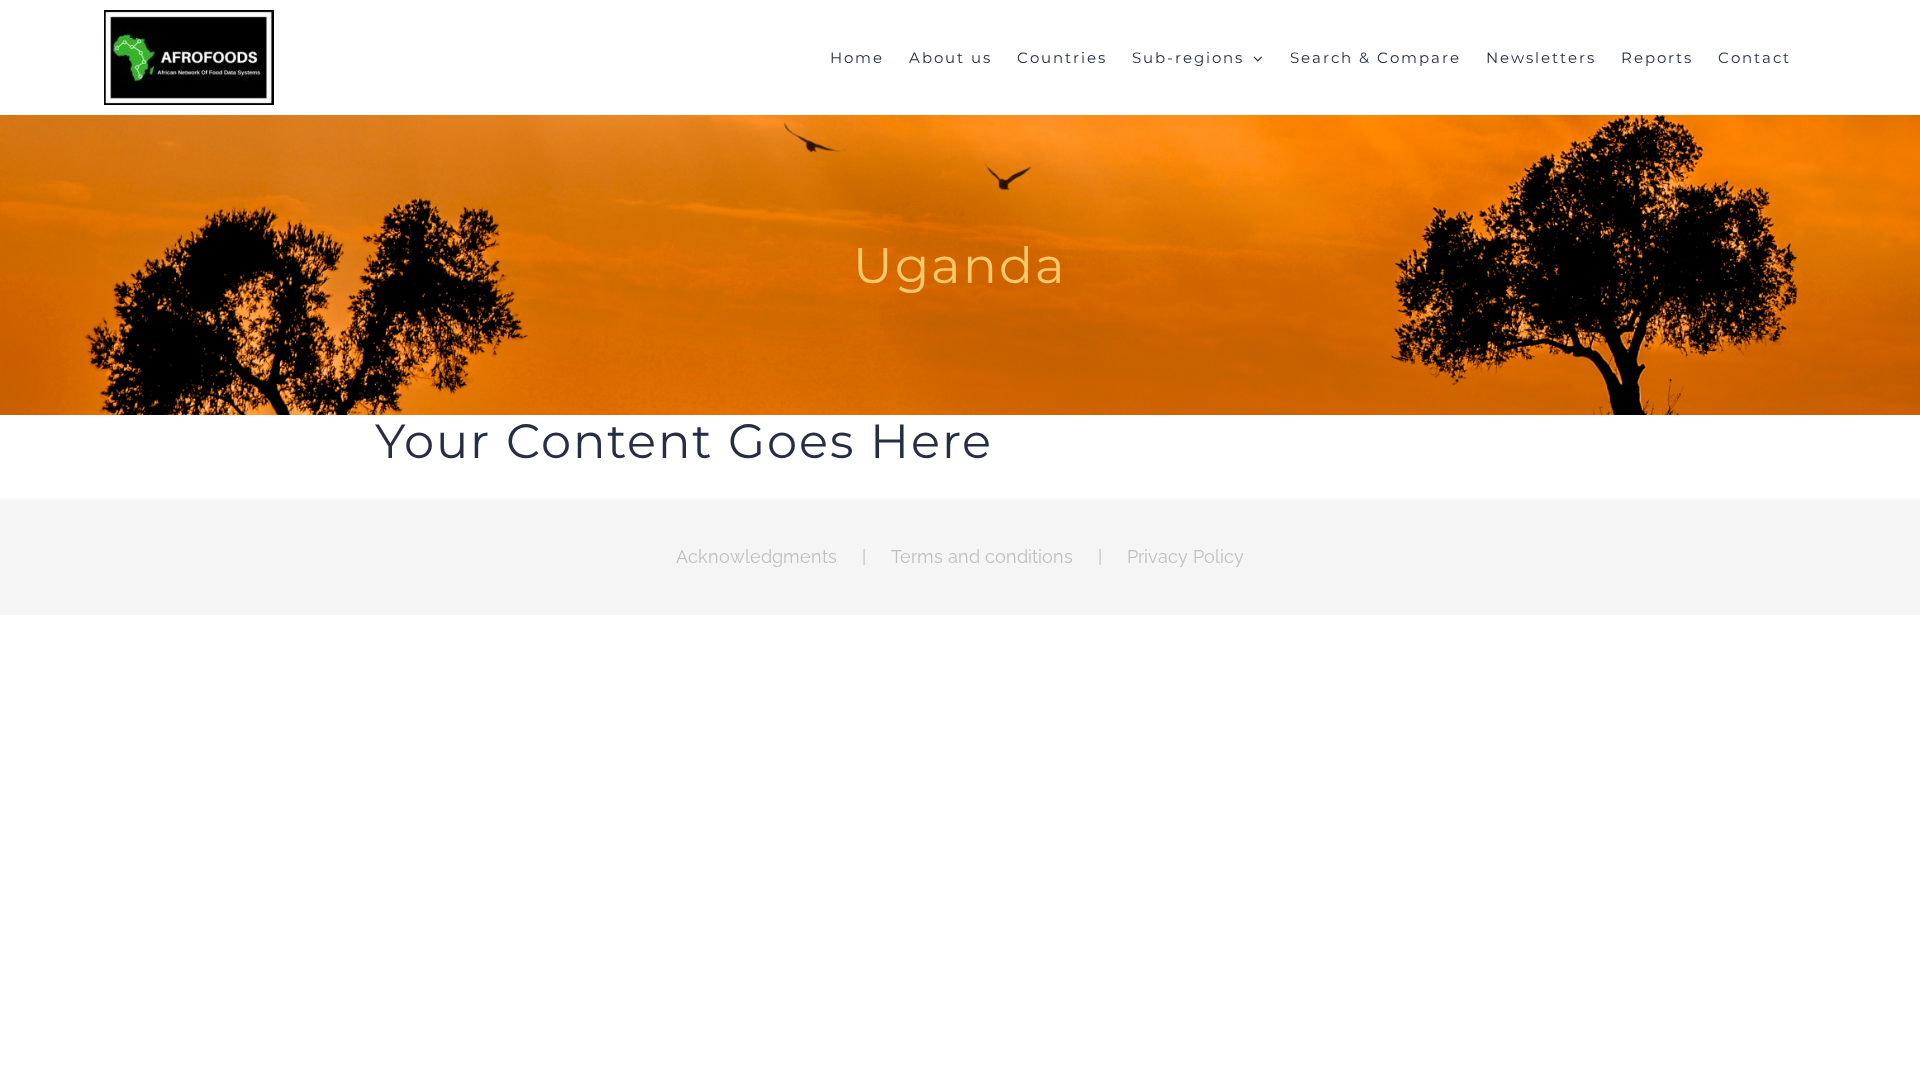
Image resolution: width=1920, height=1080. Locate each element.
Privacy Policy (1185, 556)
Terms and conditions (982, 556)
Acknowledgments (756, 556)
